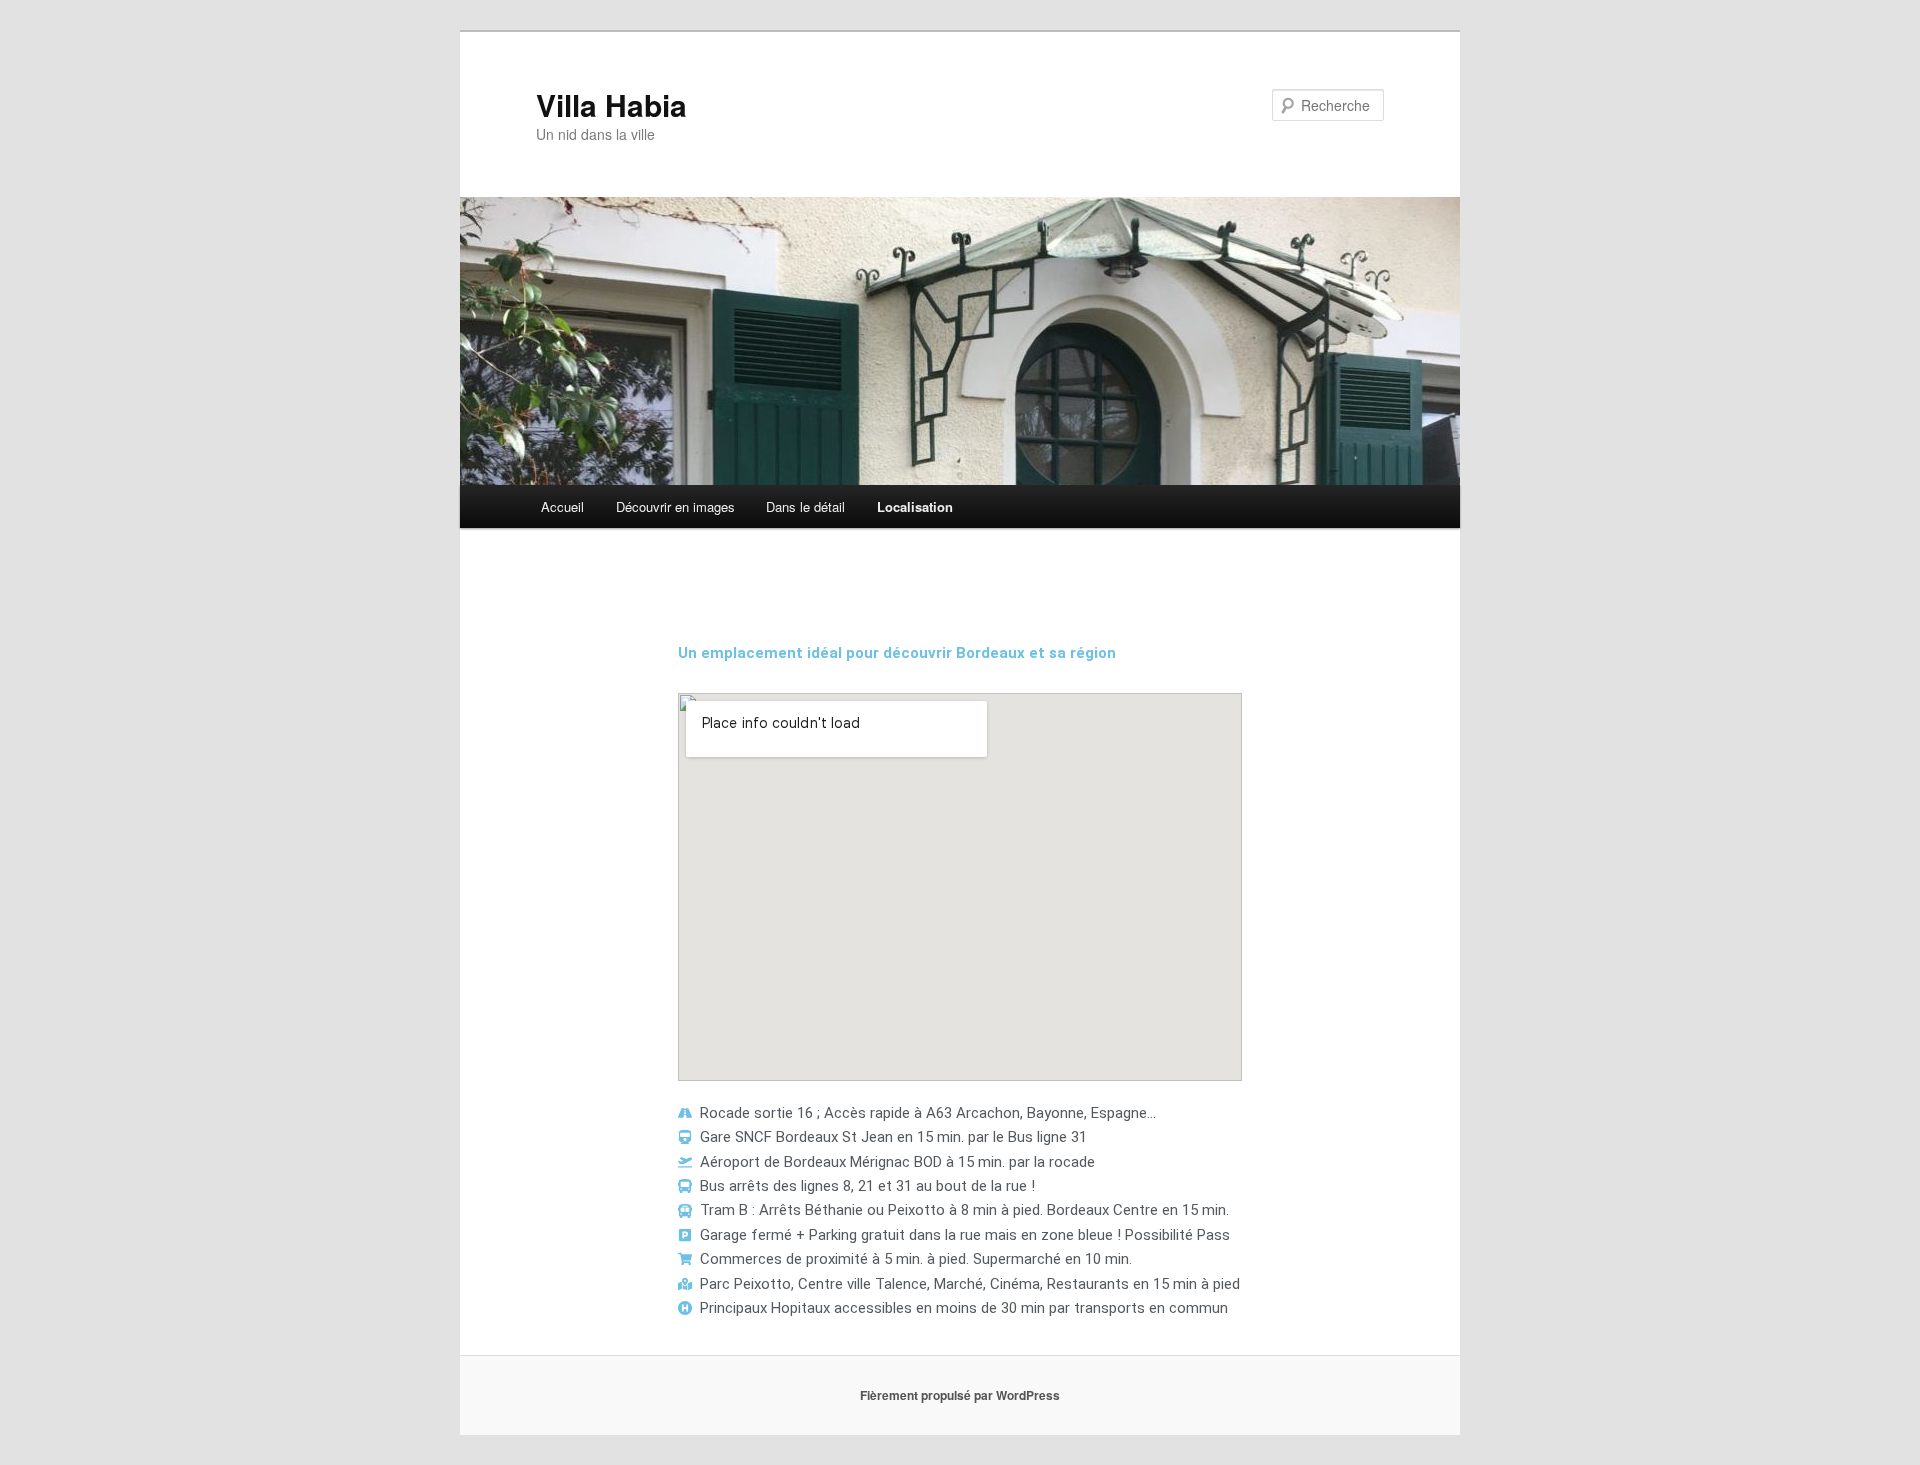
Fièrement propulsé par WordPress (960, 1395)
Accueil (562, 506)
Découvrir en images (675, 506)
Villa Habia (611, 104)
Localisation (915, 506)
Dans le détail (805, 506)
